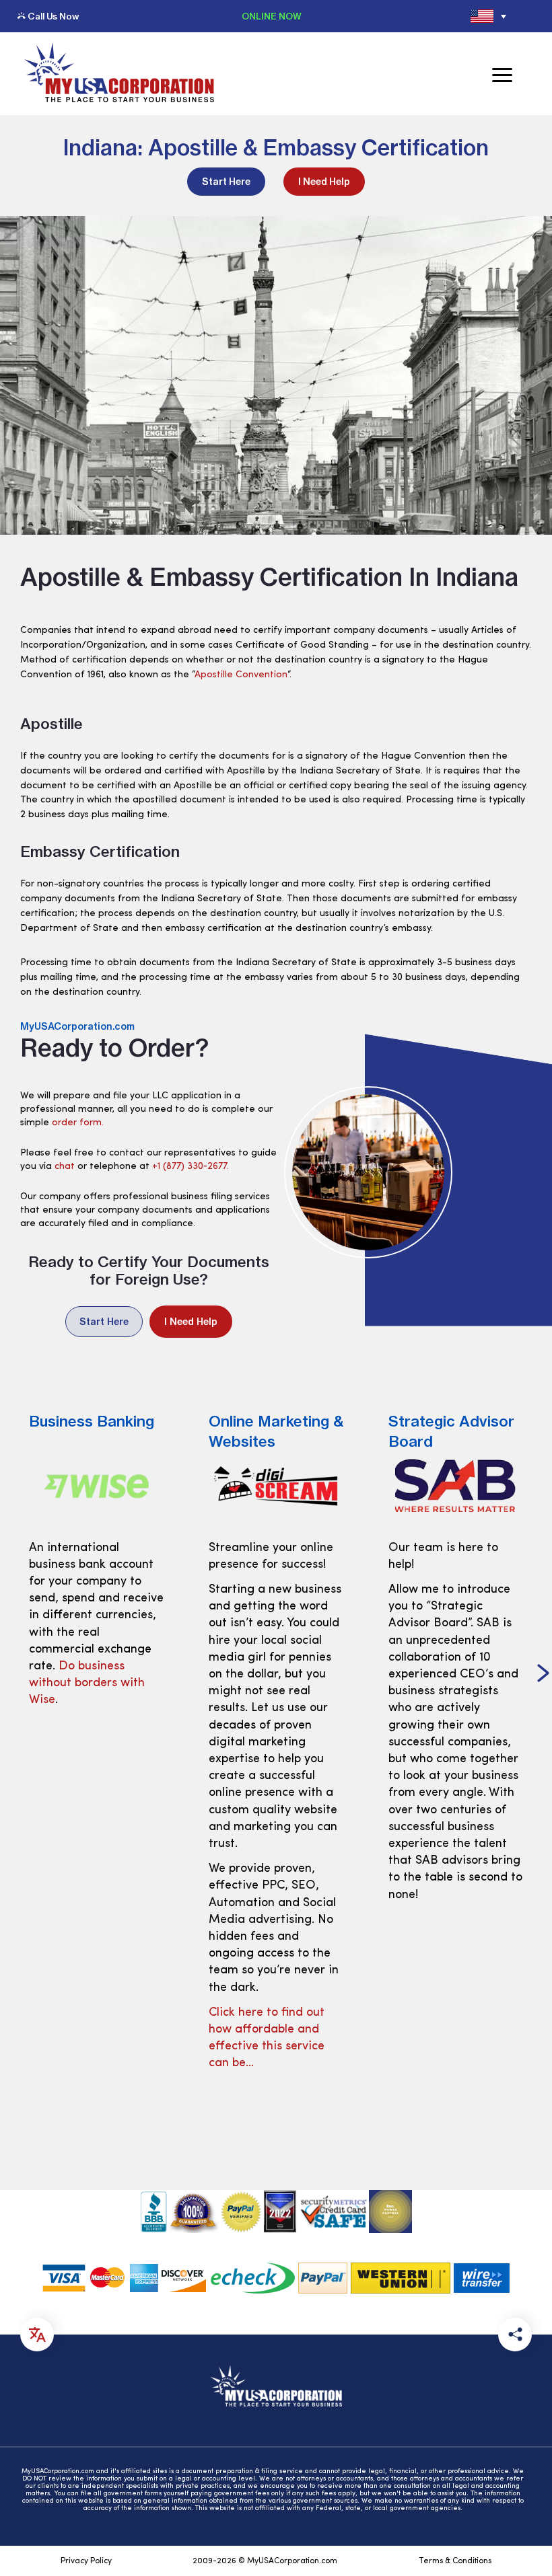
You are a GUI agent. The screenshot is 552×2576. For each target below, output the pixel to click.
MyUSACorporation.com (77, 1026)
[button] (543, 1675)
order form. (78, 1123)
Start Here (226, 182)
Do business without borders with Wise (87, 1683)
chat (65, 1167)
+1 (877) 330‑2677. (191, 1167)
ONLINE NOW (272, 16)
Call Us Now (53, 16)
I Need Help (324, 182)
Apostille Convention (241, 675)
